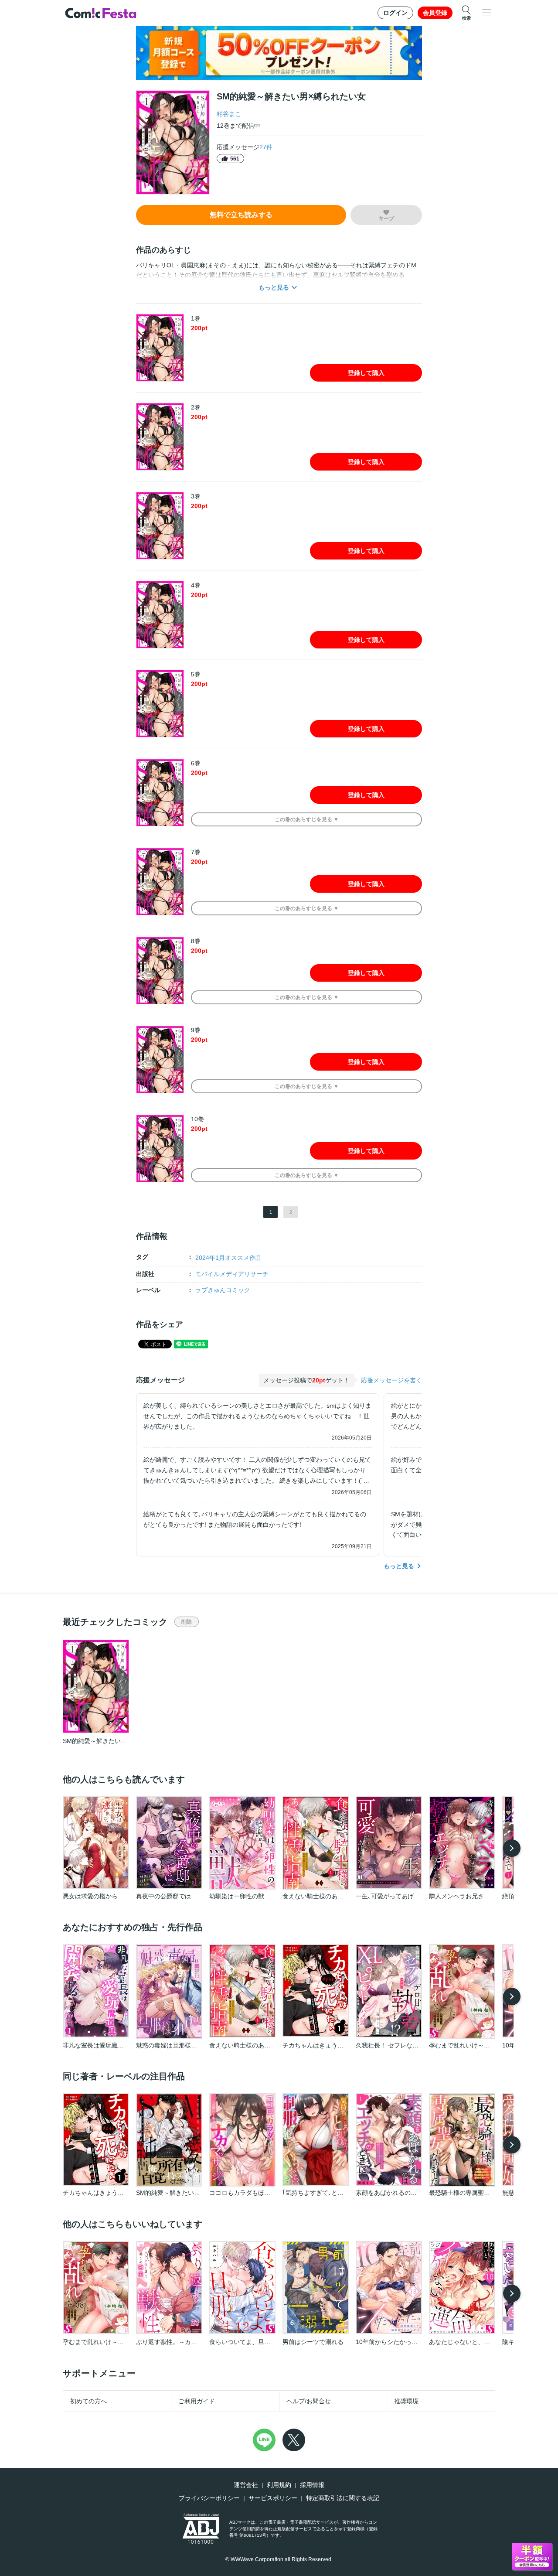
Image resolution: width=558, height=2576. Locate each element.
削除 (187, 1622)
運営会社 (246, 2485)
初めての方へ (88, 2401)
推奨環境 (406, 2401)
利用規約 (279, 2485)
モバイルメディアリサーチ (232, 1274)
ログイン (395, 13)
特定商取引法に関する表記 (343, 2498)
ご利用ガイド (197, 2401)
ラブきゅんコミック (223, 1290)
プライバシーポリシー (209, 2498)
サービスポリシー (273, 2498)
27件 (266, 147)
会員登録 (435, 13)
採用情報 (312, 2485)
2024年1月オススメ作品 (228, 1258)
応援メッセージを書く (391, 1380)
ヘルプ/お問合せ (309, 2401)
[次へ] (512, 1848)
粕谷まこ (229, 114)
